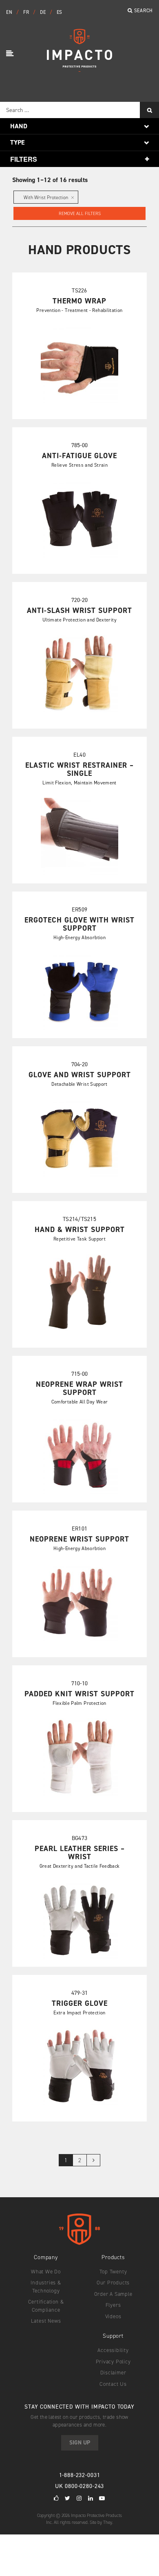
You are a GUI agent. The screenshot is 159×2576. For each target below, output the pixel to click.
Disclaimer (113, 2373)
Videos (113, 2316)
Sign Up (80, 2443)
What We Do (46, 2272)
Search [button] (143, 11)
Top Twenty (113, 2272)
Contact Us (113, 2384)
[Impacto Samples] (79, 69)
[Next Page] (93, 2160)
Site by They (101, 2522)
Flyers (113, 2305)
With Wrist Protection (46, 198)
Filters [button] (24, 159)
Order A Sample (113, 2294)
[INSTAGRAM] (79, 2498)
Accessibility (113, 2350)
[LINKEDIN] (91, 2498)
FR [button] (27, 12)
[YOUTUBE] (102, 2498)
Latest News (46, 2321)
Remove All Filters (80, 214)
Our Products (113, 2283)
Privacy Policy (113, 2362)
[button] (11, 54)
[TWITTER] (68, 2498)
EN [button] (10, 12)
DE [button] (44, 12)
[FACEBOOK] (56, 2498)
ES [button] (60, 12)
